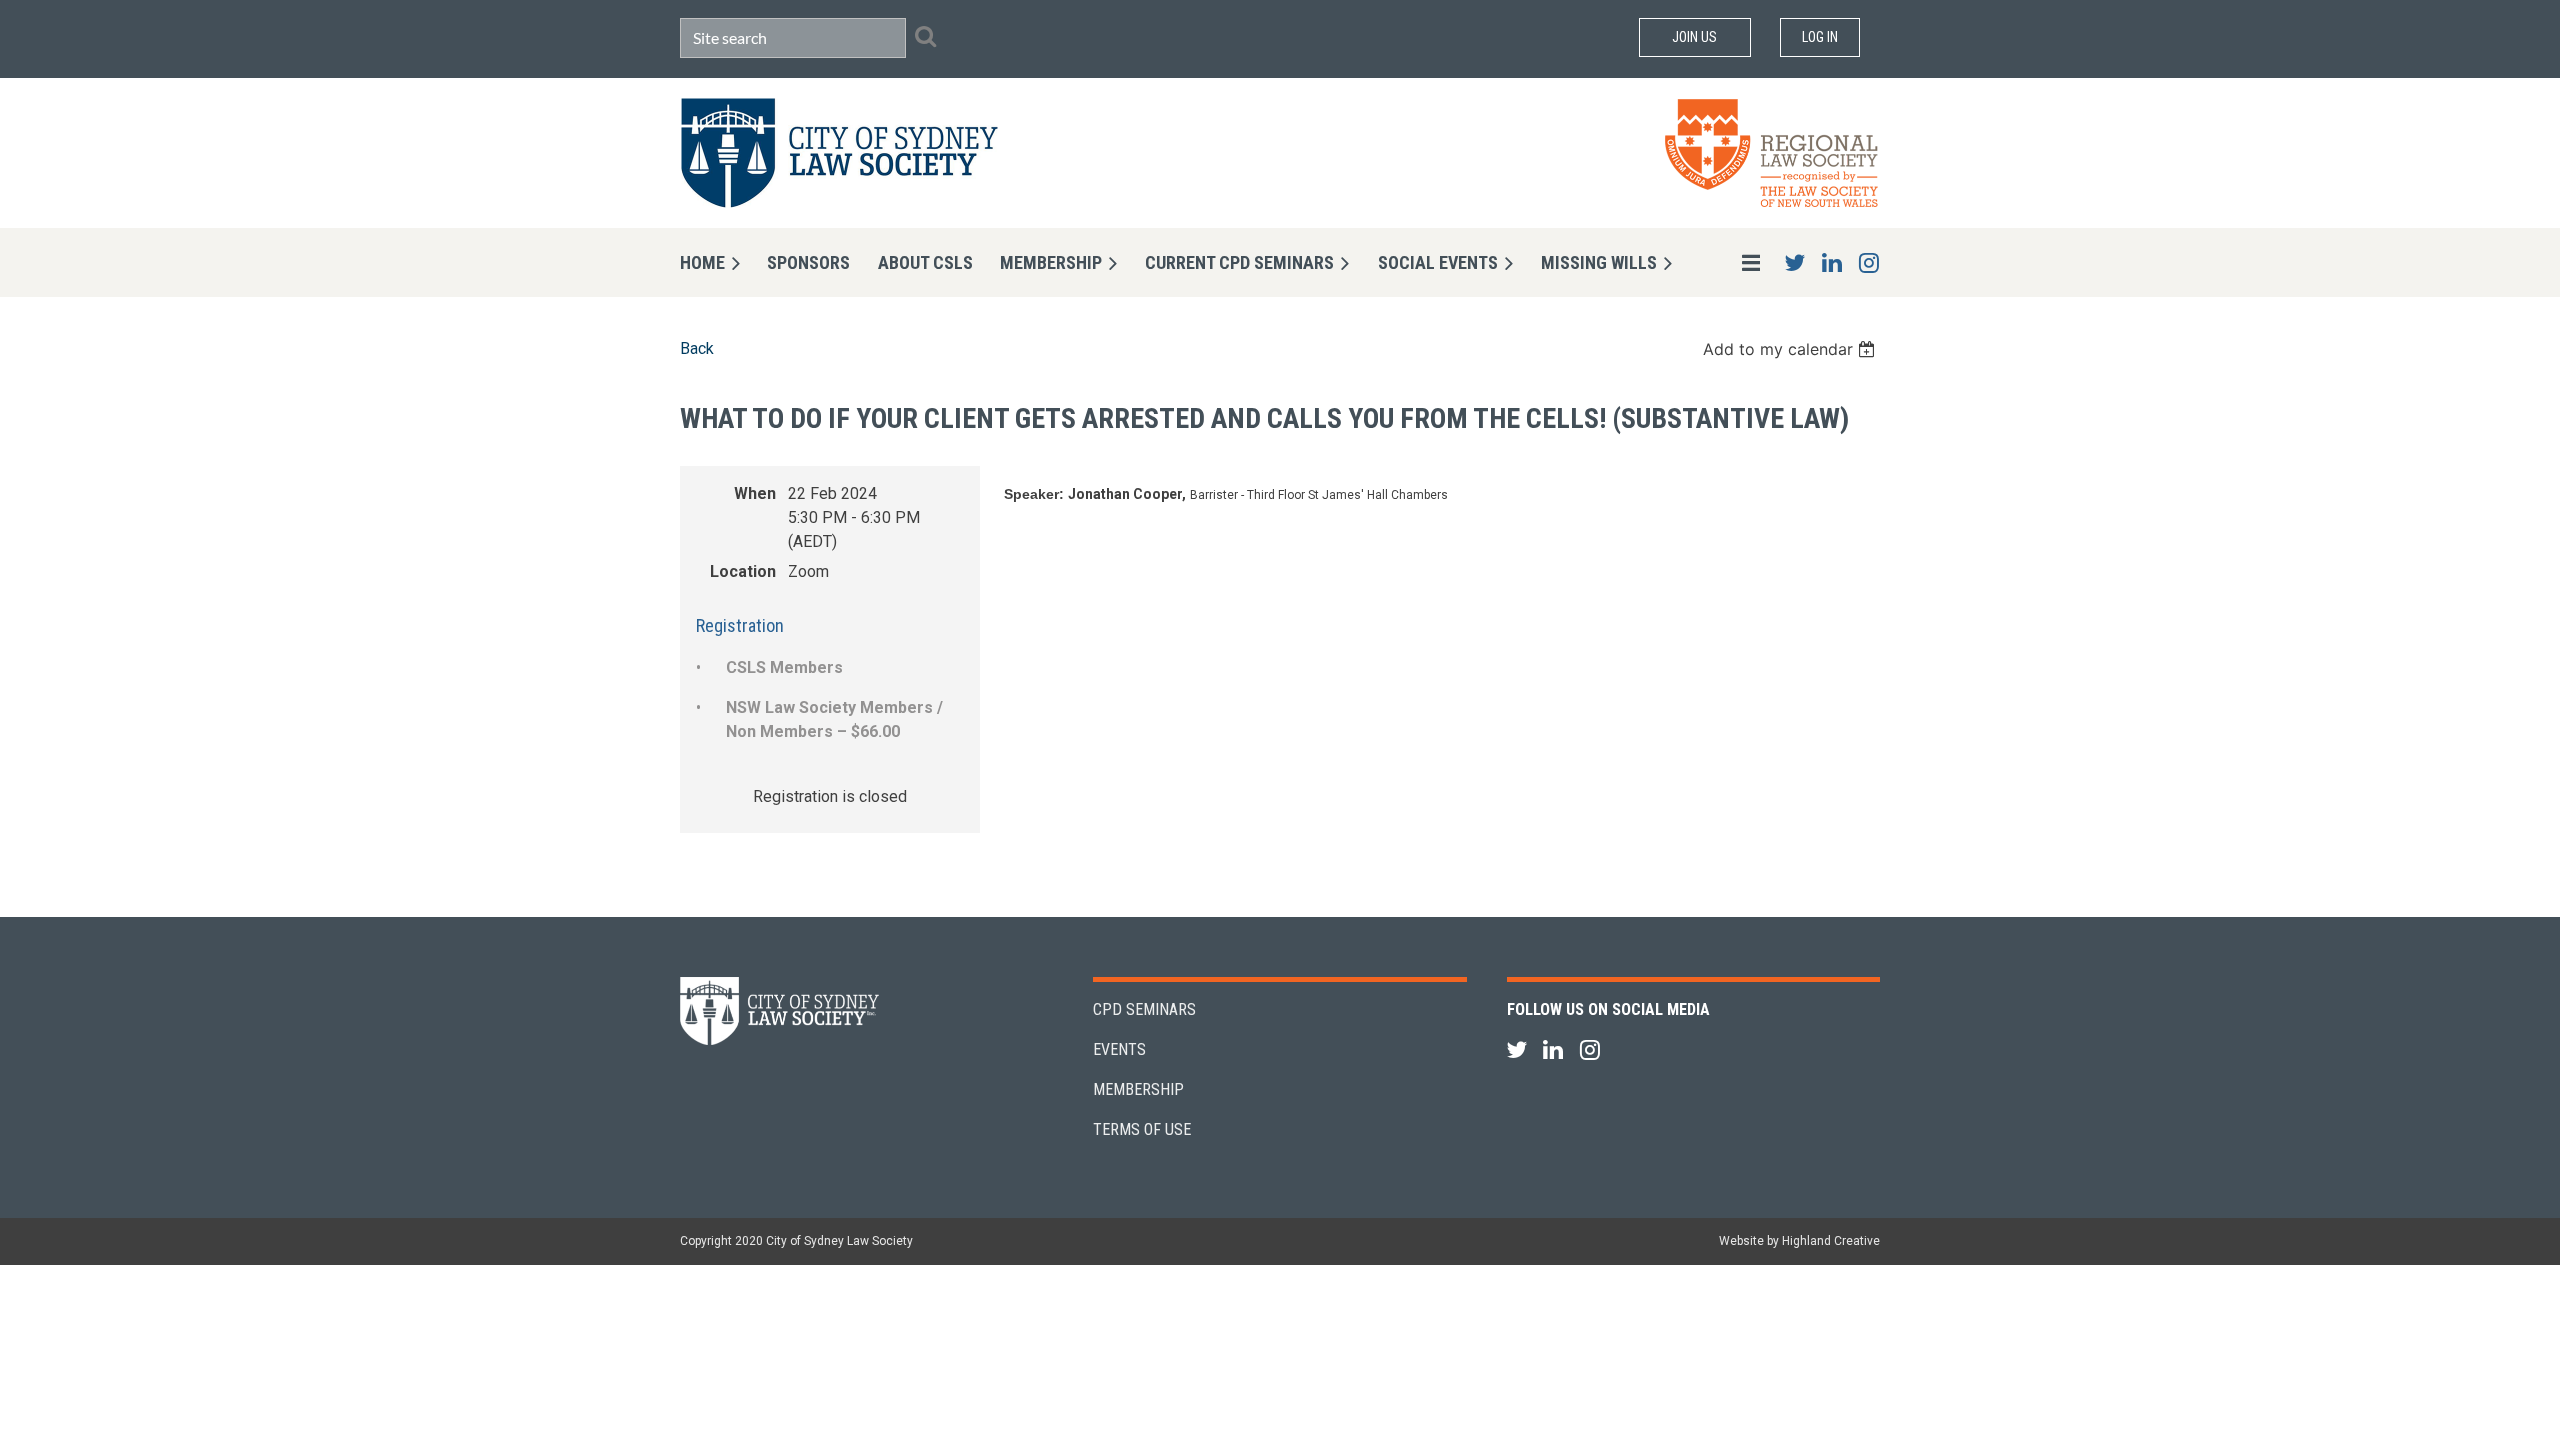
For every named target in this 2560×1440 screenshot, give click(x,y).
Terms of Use (1142, 1129)
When (755, 493)
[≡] (1730, 262)
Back (697, 348)
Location (743, 571)
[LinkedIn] (1831, 262)
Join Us (1694, 37)
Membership (1138, 1089)
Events (1119, 1049)
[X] (1794, 262)
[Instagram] (1868, 262)
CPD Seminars (1144, 1009)
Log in (1820, 37)
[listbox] (1791, 349)
